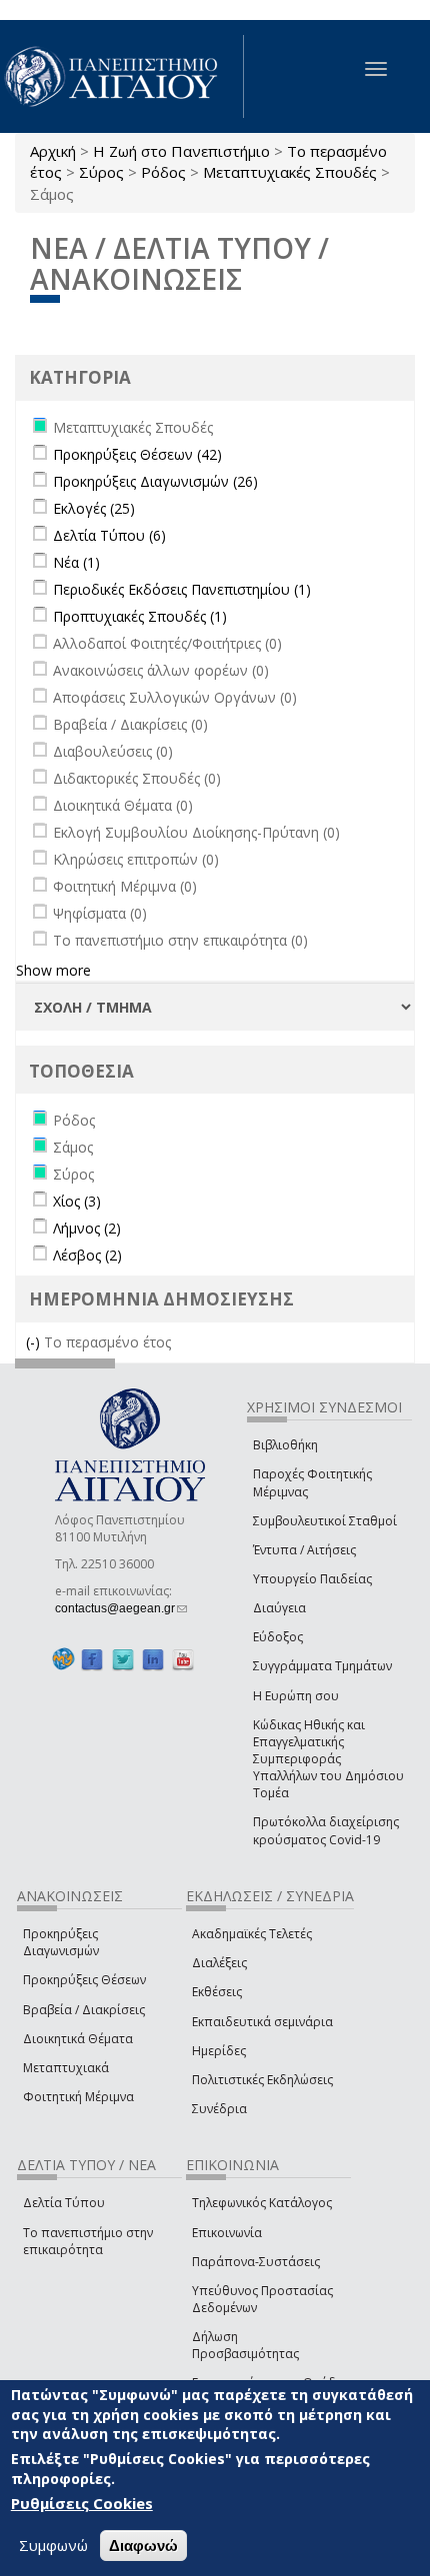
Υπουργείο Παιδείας (312, 1579)
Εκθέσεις (217, 1992)
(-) (35, 1342)
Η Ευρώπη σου (296, 1696)
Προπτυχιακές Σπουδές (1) (140, 616)
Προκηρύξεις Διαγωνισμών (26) (155, 481)
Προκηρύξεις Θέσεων (84, 1980)
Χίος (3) (77, 1201)
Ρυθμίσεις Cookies (82, 2503)
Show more (53, 970)
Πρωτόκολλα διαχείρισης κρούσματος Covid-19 (326, 1830)
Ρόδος (163, 172)
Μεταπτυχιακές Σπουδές (290, 172)
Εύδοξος (278, 1637)
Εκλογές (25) (94, 508)
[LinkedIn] (153, 1659)
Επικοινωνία (227, 2233)
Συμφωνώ (53, 2545)
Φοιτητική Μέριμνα (78, 2097)
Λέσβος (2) (87, 1255)
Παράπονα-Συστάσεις (256, 2262)
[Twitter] (123, 1659)
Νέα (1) (76, 562)
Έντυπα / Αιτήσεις (304, 1550)
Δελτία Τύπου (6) (109, 535)
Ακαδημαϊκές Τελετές (252, 1934)
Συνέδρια (219, 2109)
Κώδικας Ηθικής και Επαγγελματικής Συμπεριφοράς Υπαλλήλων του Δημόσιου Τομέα (328, 1759)
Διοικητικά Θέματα (78, 2039)
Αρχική (53, 151)
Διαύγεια (279, 1608)
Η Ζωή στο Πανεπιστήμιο (181, 151)
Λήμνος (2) (87, 1228)
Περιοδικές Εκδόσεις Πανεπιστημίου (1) (182, 589)
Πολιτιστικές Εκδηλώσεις (262, 2080)
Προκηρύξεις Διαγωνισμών (61, 1942)
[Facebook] (92, 1659)
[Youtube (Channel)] (183, 1659)
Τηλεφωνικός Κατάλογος (262, 2203)
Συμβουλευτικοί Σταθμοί (325, 1521)
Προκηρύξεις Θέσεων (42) (137, 454)
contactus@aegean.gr (121, 1608)
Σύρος (101, 172)
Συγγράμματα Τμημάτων (322, 1666)
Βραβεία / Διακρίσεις (84, 2010)
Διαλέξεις (219, 1963)
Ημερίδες (219, 2051)
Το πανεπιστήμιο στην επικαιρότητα (88, 2241)
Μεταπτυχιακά (66, 2068)
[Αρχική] (122, 76)
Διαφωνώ (143, 2546)
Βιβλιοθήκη (285, 1445)
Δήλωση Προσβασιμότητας (245, 2345)
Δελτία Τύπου (64, 2203)
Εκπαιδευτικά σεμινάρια (262, 2022)
